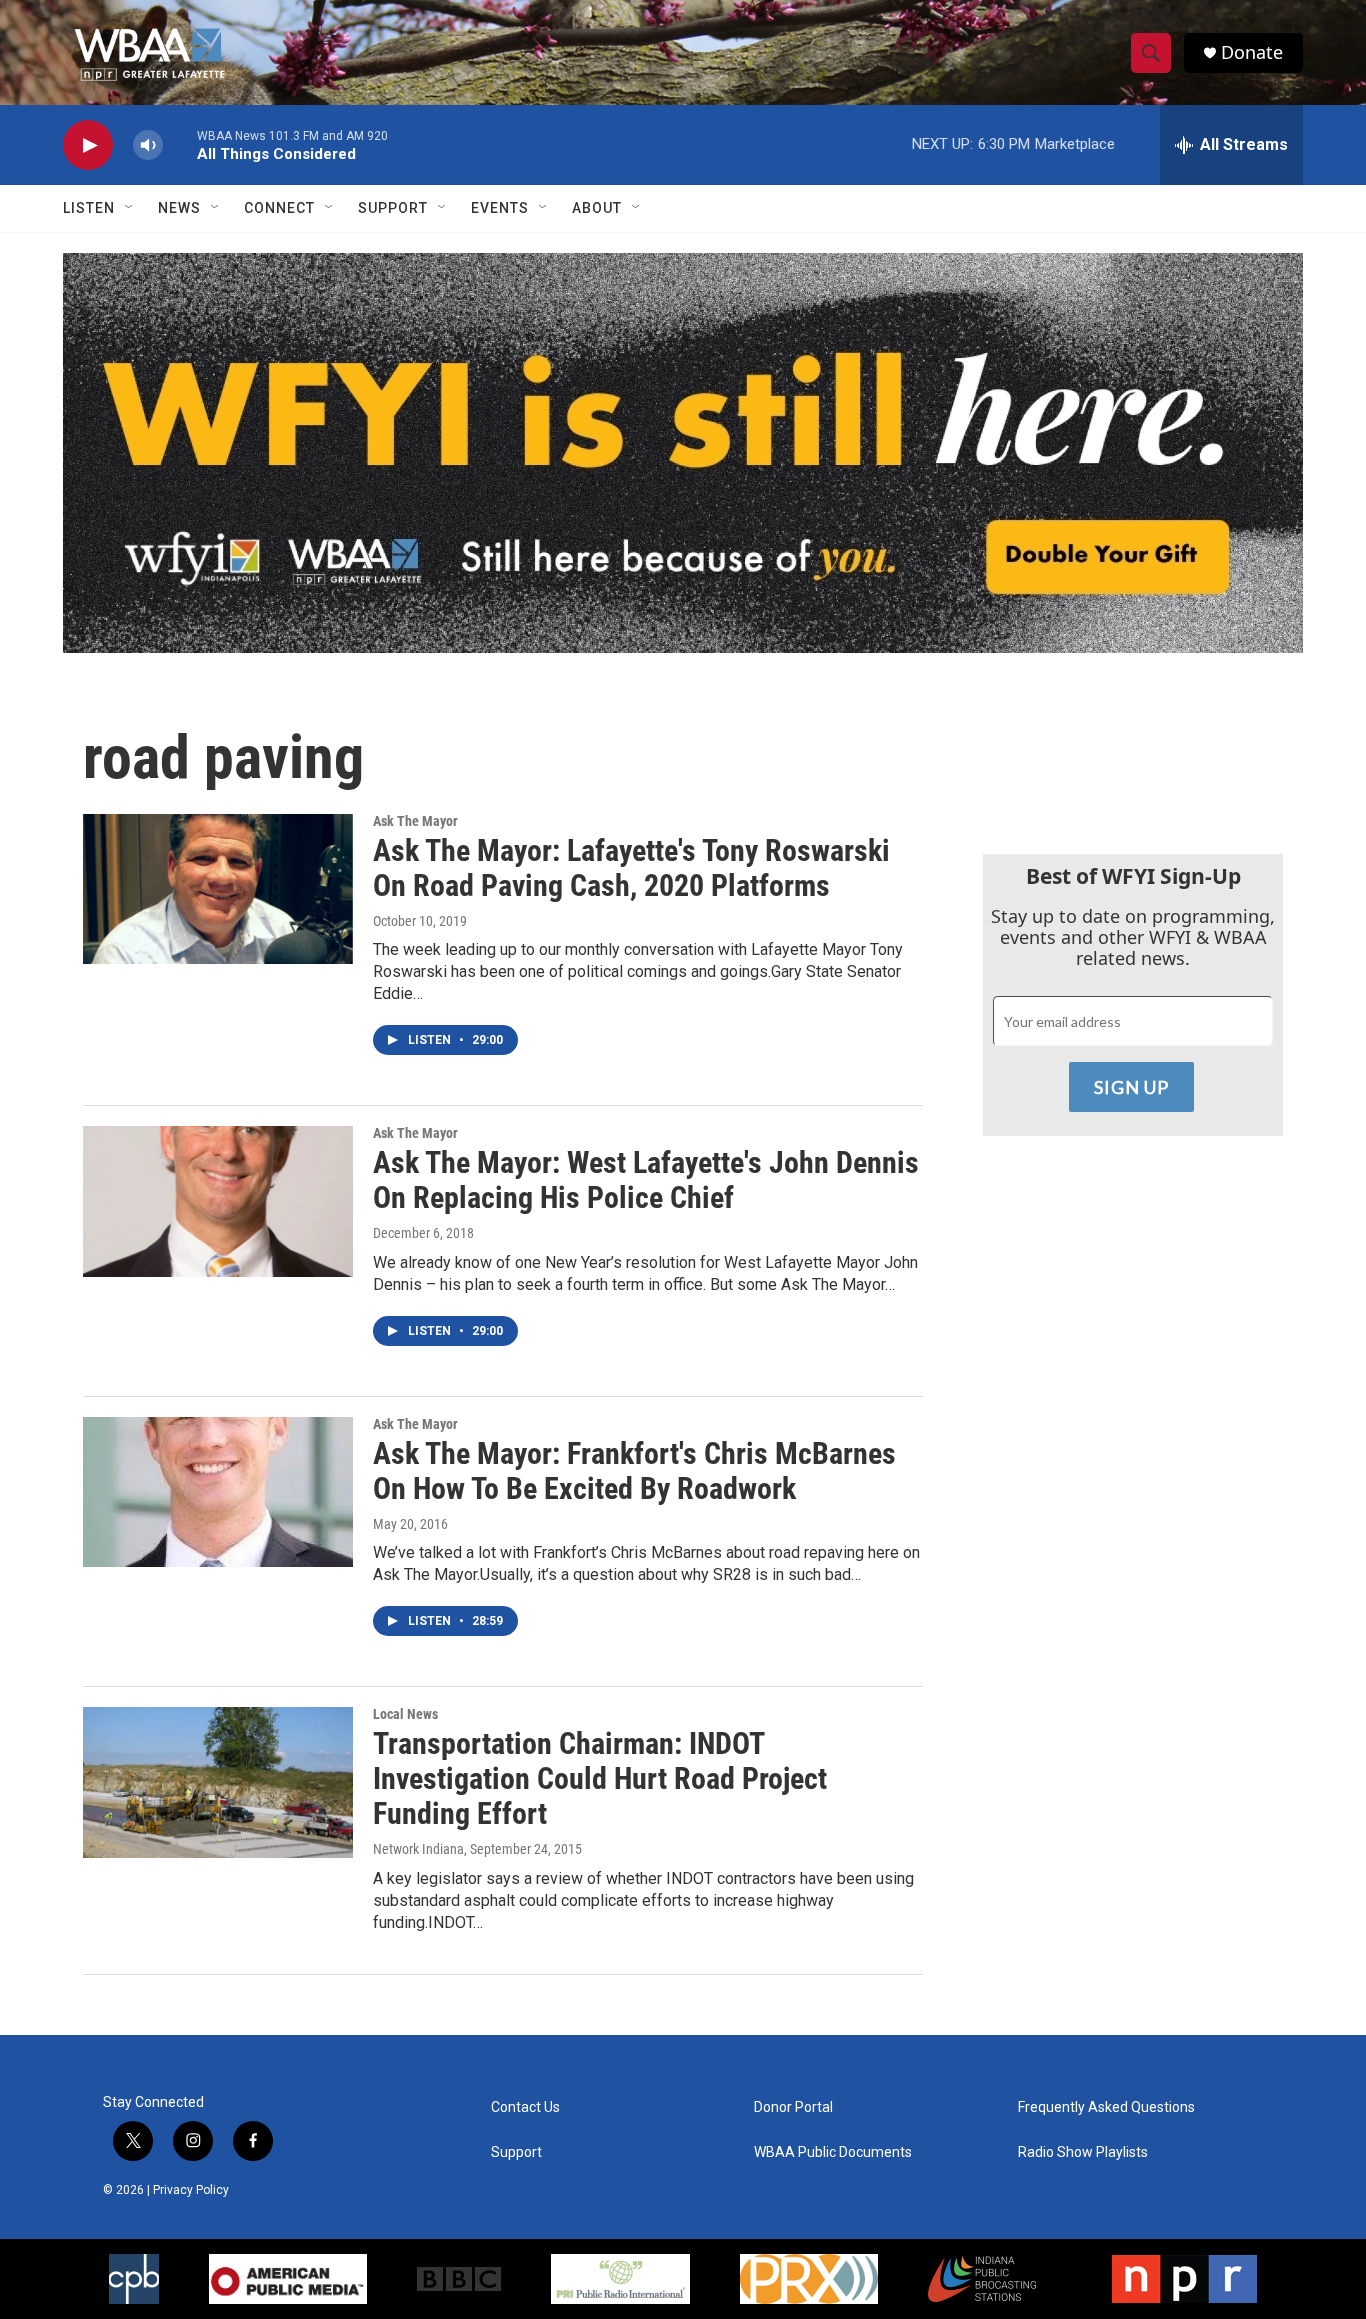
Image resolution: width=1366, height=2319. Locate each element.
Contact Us (525, 2107)
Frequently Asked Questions (1106, 2107)
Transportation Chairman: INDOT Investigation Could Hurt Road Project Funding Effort (600, 1778)
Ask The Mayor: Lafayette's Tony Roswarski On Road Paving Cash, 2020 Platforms (631, 868)
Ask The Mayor (415, 821)
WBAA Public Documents (833, 2152)
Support (393, 208)
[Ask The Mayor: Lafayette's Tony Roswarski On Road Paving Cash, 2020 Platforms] (218, 889)
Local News (405, 1714)
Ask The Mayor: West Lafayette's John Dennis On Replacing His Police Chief (646, 1180)
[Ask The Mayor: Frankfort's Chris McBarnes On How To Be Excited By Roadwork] (218, 1492)
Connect (279, 208)
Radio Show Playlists (1083, 2152)
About (597, 208)
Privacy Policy (191, 2190)
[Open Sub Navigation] (130, 208)
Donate (1252, 52)
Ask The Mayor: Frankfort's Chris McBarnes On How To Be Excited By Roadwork (634, 1471)
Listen (89, 208)
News (179, 208)
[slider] (180, 144)
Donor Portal (793, 2107)
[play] (88, 145)
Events (500, 208)
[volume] (148, 145)
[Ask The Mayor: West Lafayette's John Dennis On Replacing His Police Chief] (218, 1201)
